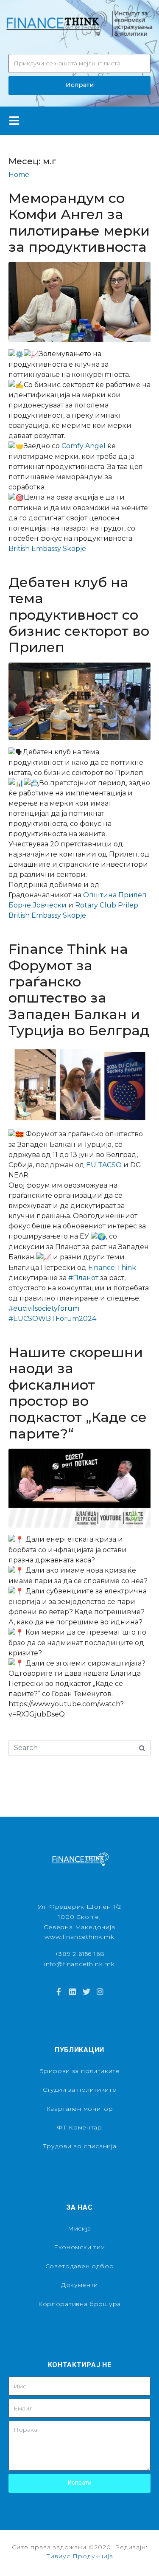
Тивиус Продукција (80, 2556)
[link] (84, 446)
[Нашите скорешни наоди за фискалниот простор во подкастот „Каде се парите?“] (79, 1488)
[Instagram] (100, 1991)
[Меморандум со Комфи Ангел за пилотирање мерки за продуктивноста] (79, 302)
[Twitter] (86, 1991)
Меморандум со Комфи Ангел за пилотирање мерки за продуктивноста (79, 222)
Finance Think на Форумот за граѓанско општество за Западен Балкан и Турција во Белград (79, 990)
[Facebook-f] (59, 1991)
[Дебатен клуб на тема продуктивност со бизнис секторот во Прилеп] (79, 701)
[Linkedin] (73, 1991)
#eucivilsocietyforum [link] (44, 1308)
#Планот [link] (83, 1278)
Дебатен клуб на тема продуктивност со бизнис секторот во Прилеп (79, 615)
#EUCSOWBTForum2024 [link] (52, 1319)
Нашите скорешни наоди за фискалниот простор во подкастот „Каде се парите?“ (78, 1393)
